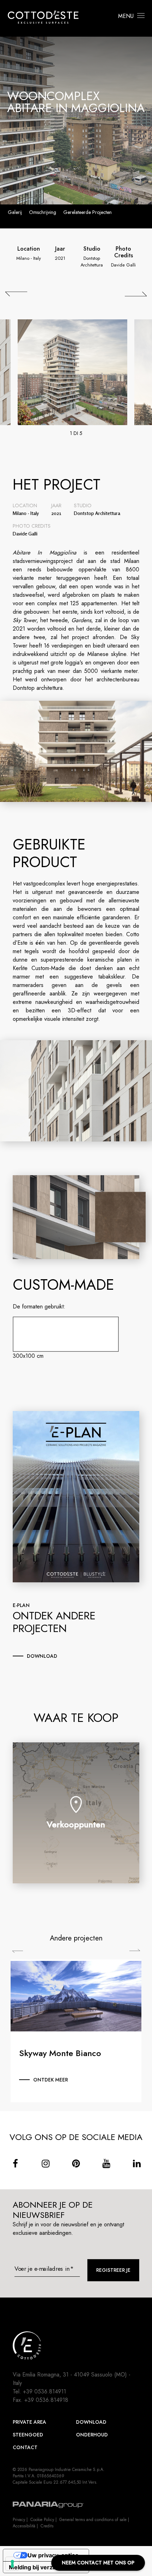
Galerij (15, 212)
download (42, 1656)
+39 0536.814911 (45, 2391)
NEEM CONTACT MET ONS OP (98, 2563)
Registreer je (113, 2270)
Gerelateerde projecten (87, 212)
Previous (17, 1952)
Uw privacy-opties (53, 2555)
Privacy (19, 2520)
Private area (30, 2422)
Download (91, 2422)
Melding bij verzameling (42, 2567)
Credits (47, 2526)
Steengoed (28, 2435)
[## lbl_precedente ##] (16, 294)
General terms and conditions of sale (93, 2520)
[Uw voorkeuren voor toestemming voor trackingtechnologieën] (12, 2564)
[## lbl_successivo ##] (136, 294)
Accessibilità (24, 2526)
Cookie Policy (42, 2520)
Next (135, 1950)
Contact (25, 2447)
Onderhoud (92, 2435)
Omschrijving (43, 212)
